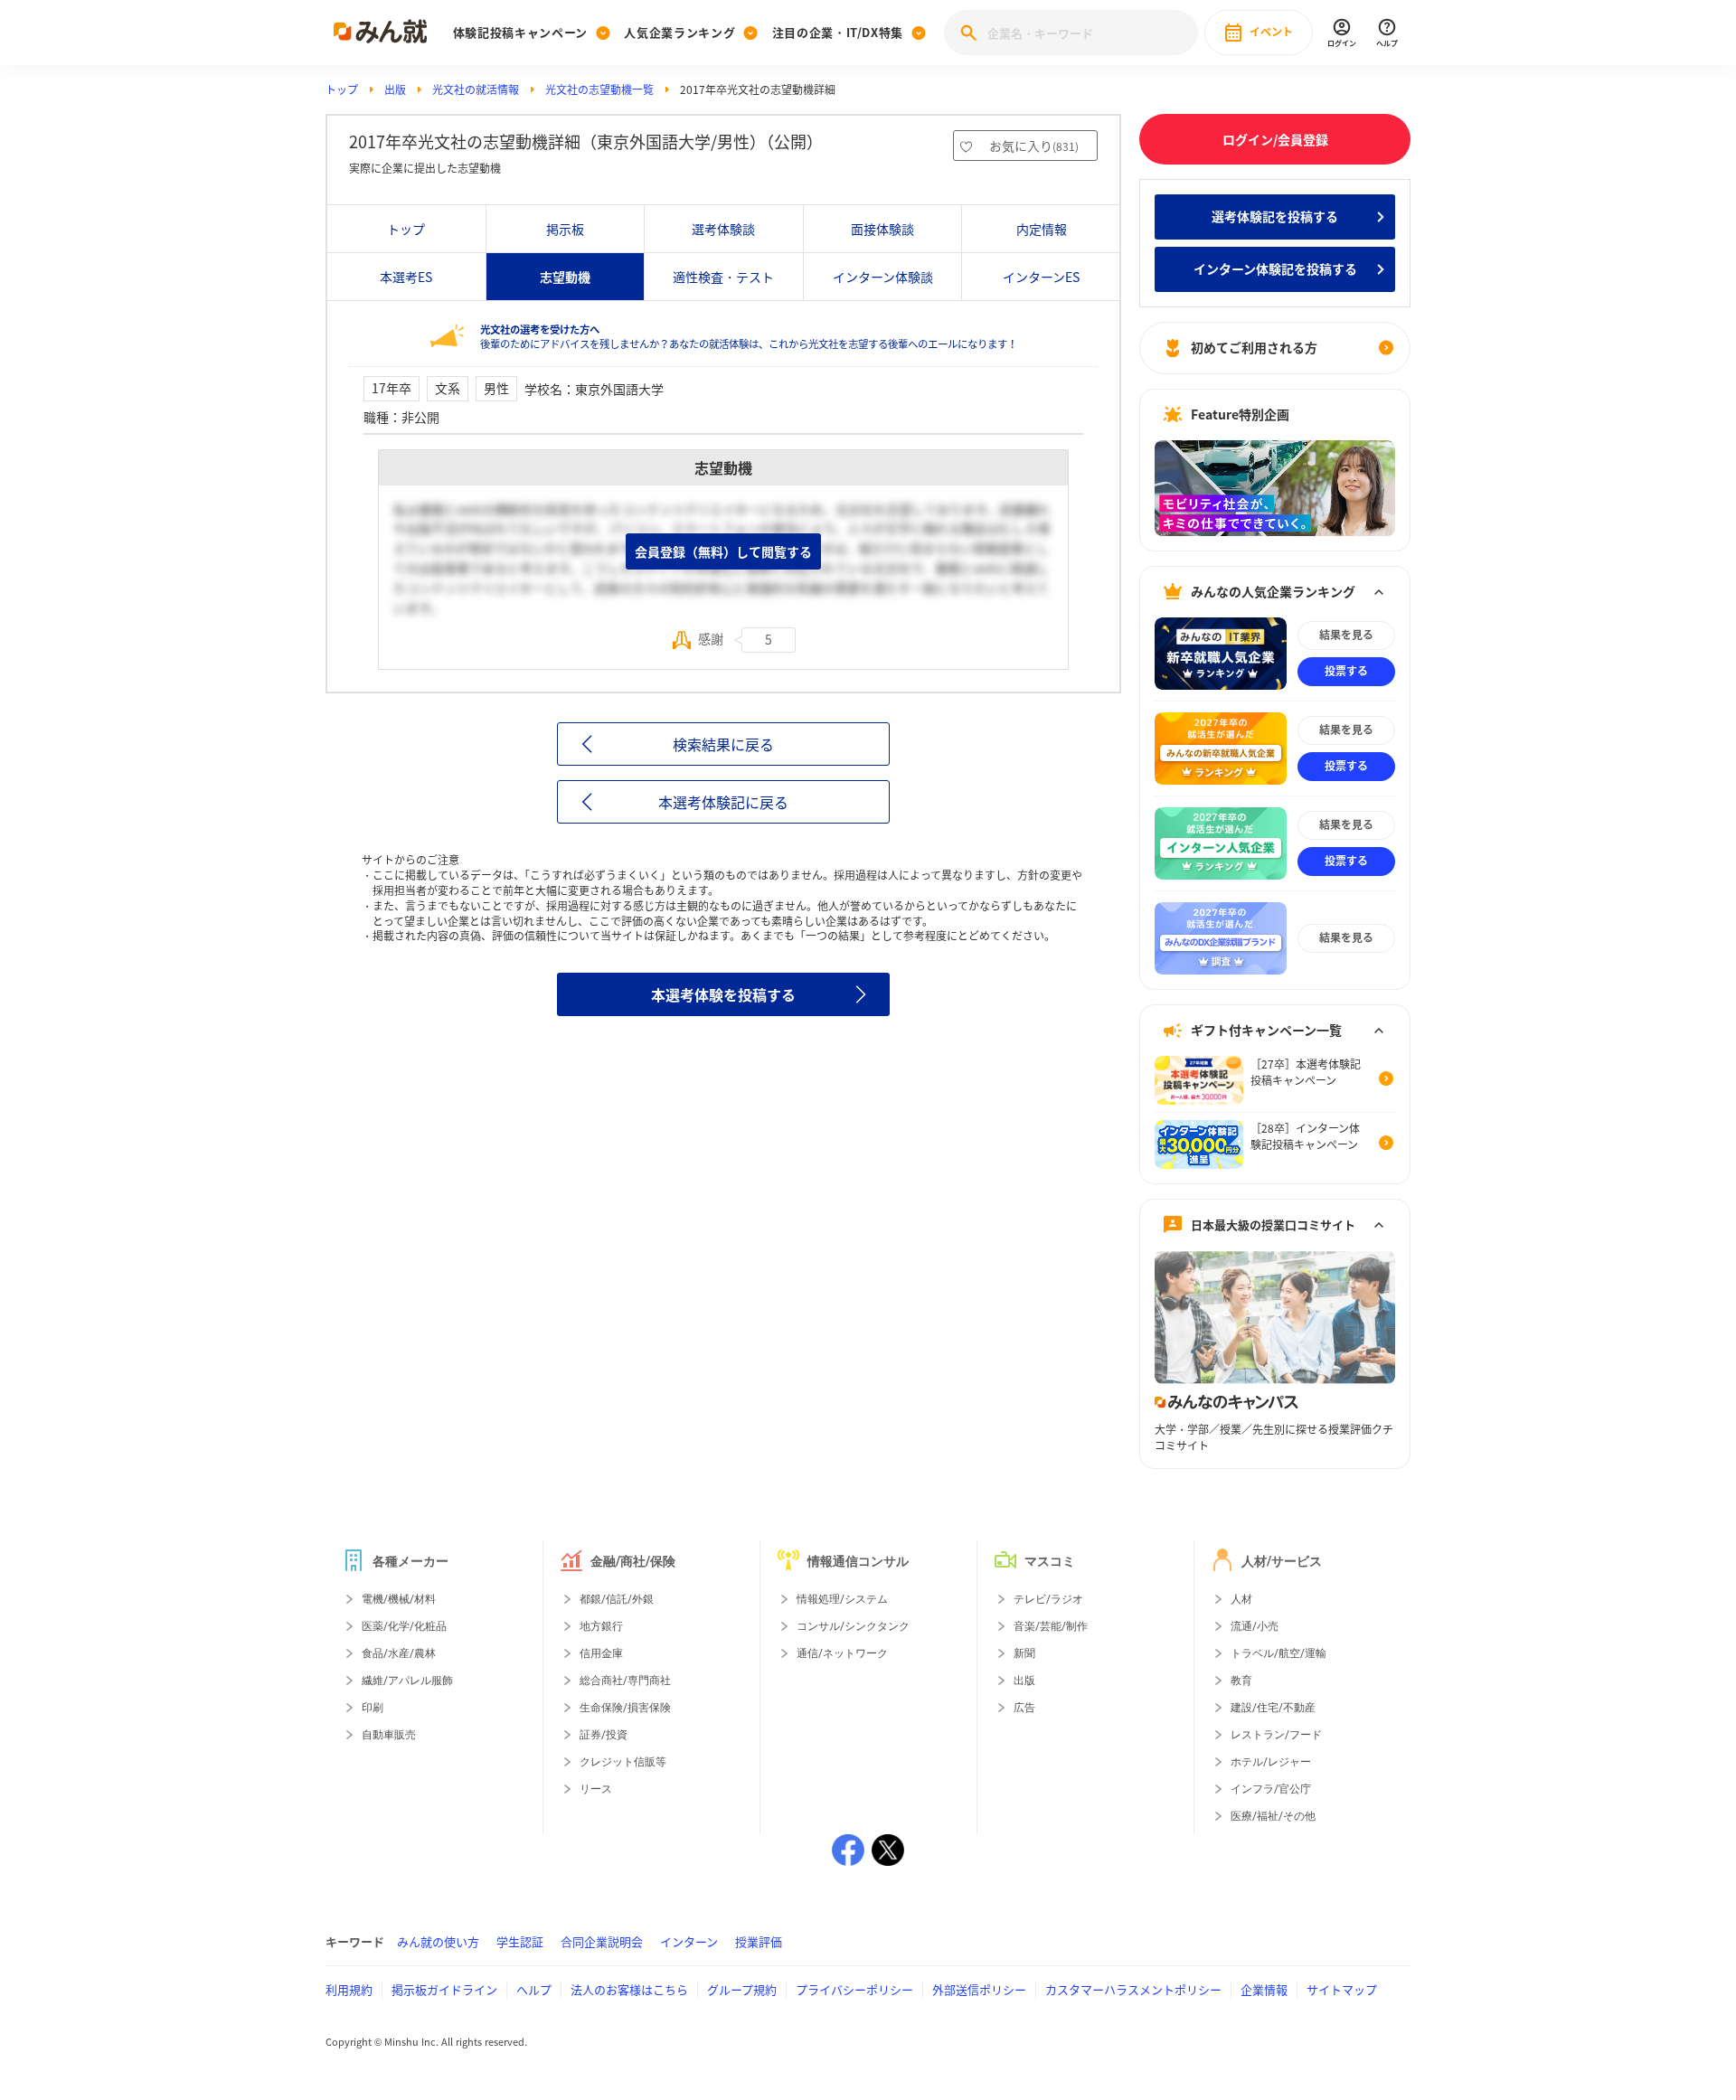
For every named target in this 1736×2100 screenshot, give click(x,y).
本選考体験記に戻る (723, 802)
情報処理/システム (842, 1599)
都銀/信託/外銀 (617, 1599)
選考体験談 (723, 229)
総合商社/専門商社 (625, 1681)
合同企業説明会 (602, 1941)
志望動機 (565, 277)
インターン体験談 (883, 277)
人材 (1241, 1599)
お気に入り (1034, 146)
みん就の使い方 (438, 1941)
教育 (1241, 1681)
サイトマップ (1342, 1989)
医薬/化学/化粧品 (404, 1626)
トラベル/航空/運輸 (1278, 1653)
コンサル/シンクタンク (853, 1626)
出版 (395, 89)
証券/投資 (604, 1735)
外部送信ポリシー (979, 1989)
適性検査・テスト (723, 277)
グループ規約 (742, 1989)
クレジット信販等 (623, 1762)
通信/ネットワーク (842, 1653)
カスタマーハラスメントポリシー (1133, 1989)
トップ (342, 89)
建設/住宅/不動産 (1273, 1708)
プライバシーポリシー (854, 1989)
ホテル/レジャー (1271, 1762)
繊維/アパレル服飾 (407, 1681)
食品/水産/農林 (399, 1653)
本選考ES (406, 277)
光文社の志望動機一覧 (599, 89)
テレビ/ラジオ (1048, 1599)
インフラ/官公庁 (1271, 1789)
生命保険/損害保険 (625, 1708)
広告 (1024, 1708)
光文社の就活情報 (476, 89)
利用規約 (349, 1989)
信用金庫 (601, 1653)
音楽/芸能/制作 (1051, 1626)
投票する (1346, 671)
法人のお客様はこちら (629, 1989)
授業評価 (759, 1941)
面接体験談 (882, 229)
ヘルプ (534, 1989)
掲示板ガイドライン (444, 1989)
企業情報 (1264, 1989)
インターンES (1041, 277)
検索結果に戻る (723, 744)
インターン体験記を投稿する (1275, 268)
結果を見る (1346, 635)
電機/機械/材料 (399, 1599)
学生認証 (520, 1941)
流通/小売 (1255, 1626)
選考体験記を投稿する (1275, 216)
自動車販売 (389, 1735)
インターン (689, 1941)
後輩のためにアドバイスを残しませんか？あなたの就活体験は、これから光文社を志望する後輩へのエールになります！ (749, 337)
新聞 (1024, 1653)
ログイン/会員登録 (1275, 139)
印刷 (373, 1708)
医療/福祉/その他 (1273, 1816)
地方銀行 (601, 1626)
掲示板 (565, 229)
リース (596, 1789)
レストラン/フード (1276, 1735)
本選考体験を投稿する (723, 994)
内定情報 (1042, 229)
